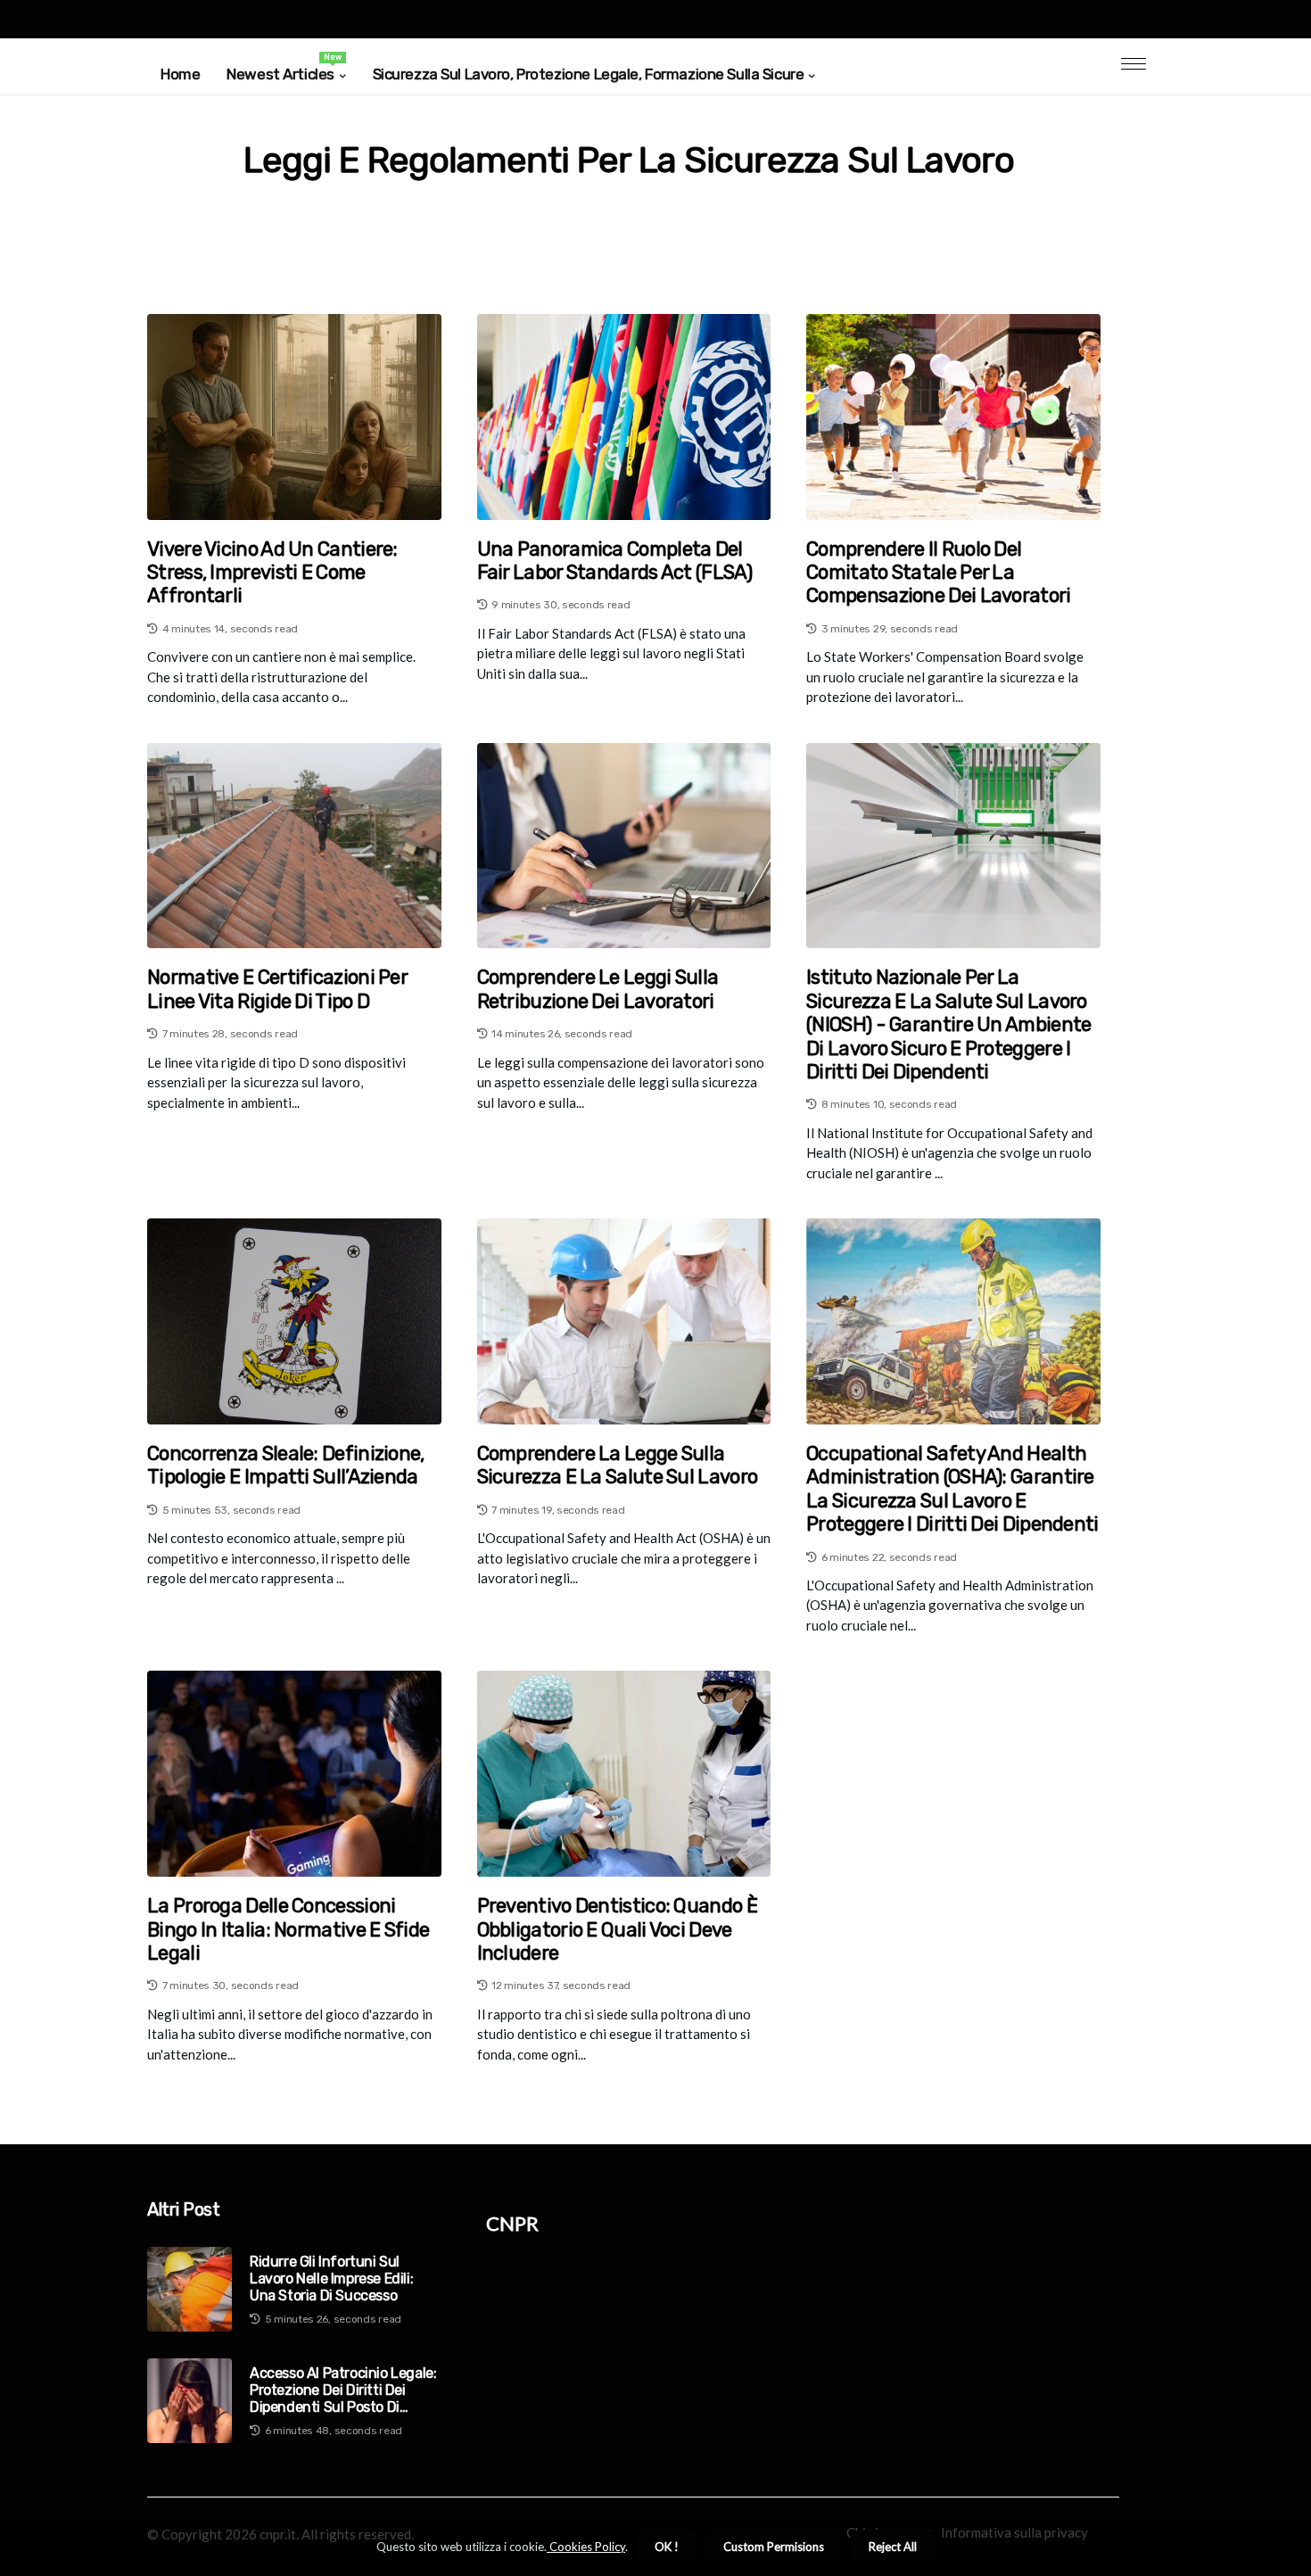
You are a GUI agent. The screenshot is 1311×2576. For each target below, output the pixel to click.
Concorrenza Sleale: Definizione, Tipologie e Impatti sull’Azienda (286, 1466)
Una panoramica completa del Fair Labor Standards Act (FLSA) (614, 561)
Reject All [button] (893, 2547)
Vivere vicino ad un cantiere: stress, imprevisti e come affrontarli (272, 573)
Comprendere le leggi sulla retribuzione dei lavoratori (598, 989)
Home (180, 74)
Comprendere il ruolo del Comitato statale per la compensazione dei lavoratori (938, 573)
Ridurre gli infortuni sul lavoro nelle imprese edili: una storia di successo (331, 2279)
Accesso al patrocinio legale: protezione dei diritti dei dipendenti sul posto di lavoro (343, 2390)
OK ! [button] (667, 2547)
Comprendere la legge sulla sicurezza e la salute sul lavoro (618, 1466)
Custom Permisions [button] (774, 2547)
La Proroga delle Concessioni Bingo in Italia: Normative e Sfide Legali (288, 1930)
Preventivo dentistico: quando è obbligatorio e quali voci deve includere (617, 1930)
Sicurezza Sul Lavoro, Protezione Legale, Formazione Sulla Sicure (589, 74)
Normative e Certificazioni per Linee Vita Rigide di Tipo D (277, 989)
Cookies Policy (586, 2547)
